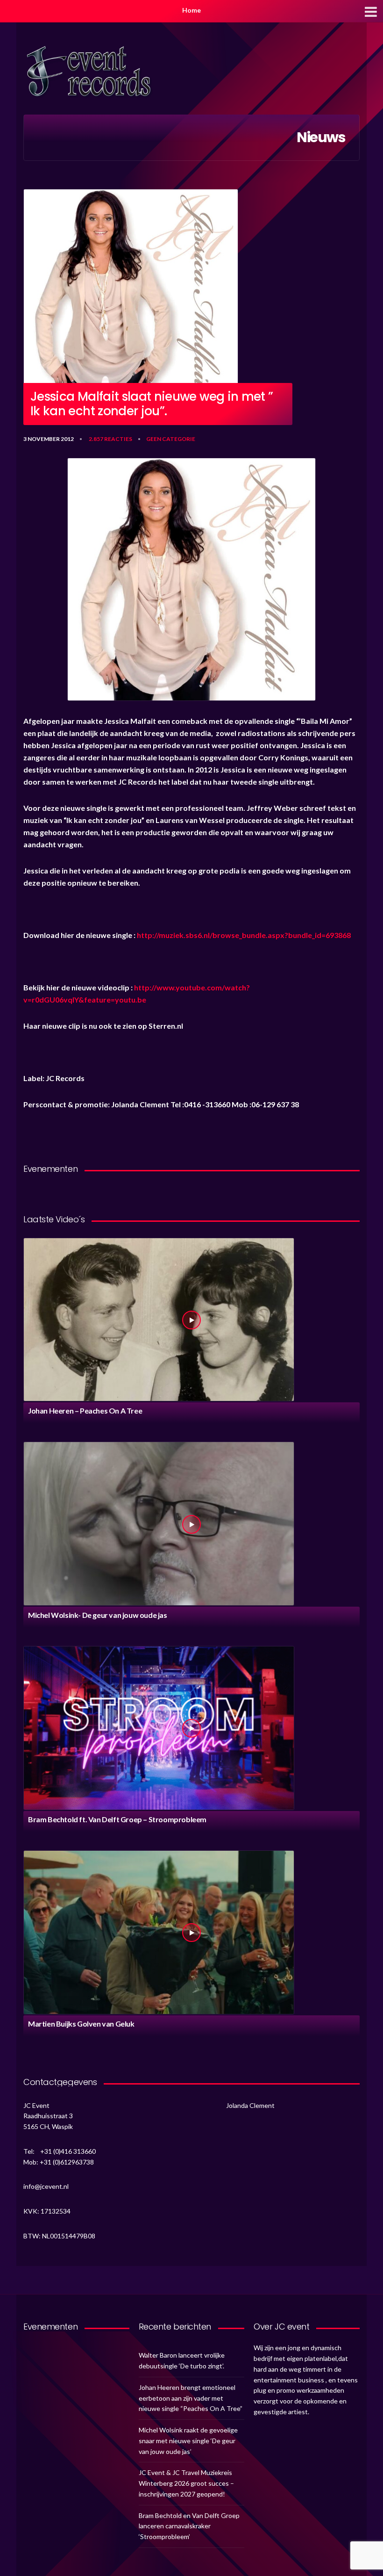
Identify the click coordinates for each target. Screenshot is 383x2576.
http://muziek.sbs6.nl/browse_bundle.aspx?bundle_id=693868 (244, 935)
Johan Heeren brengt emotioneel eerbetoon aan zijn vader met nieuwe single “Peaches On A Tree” (191, 2398)
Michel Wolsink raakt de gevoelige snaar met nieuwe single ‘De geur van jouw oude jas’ (188, 2441)
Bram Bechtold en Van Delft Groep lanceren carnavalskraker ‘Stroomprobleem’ (189, 2526)
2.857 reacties (110, 439)
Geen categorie (171, 439)
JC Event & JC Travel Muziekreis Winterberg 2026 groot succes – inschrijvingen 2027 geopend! (186, 2483)
